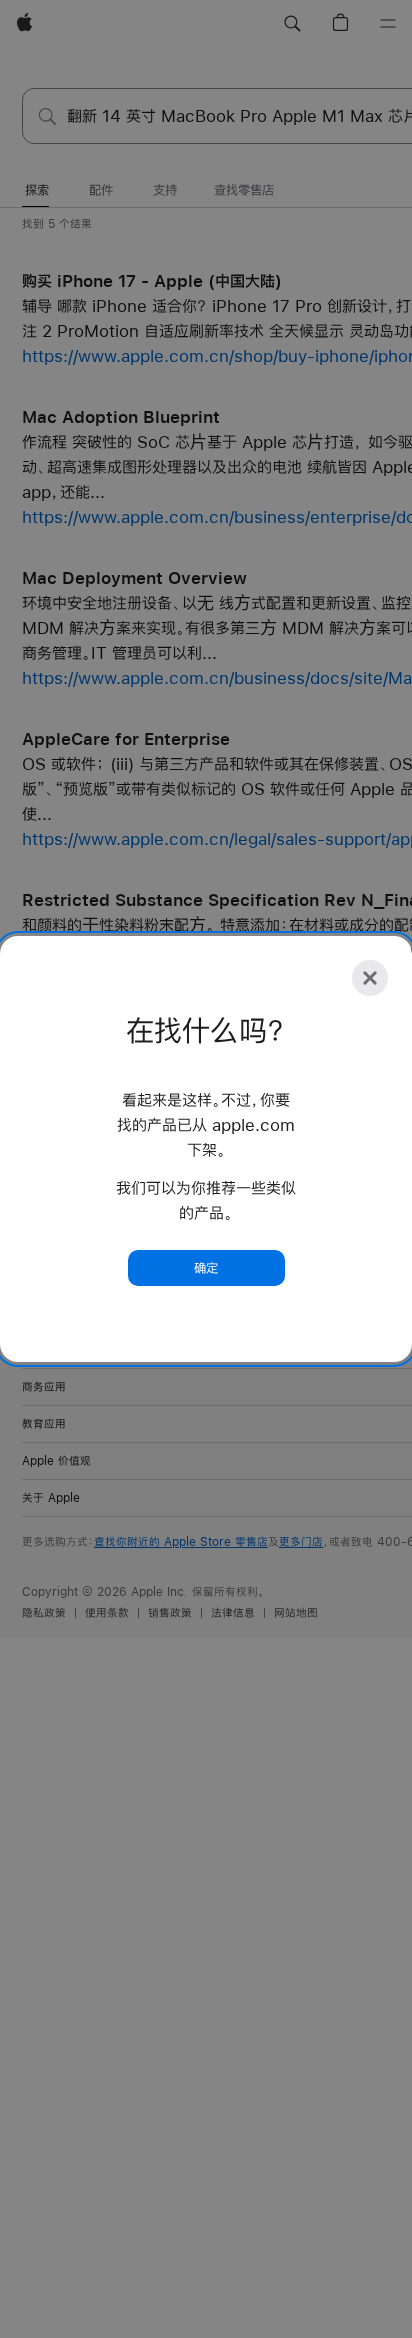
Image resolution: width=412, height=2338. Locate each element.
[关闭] (370, 978)
